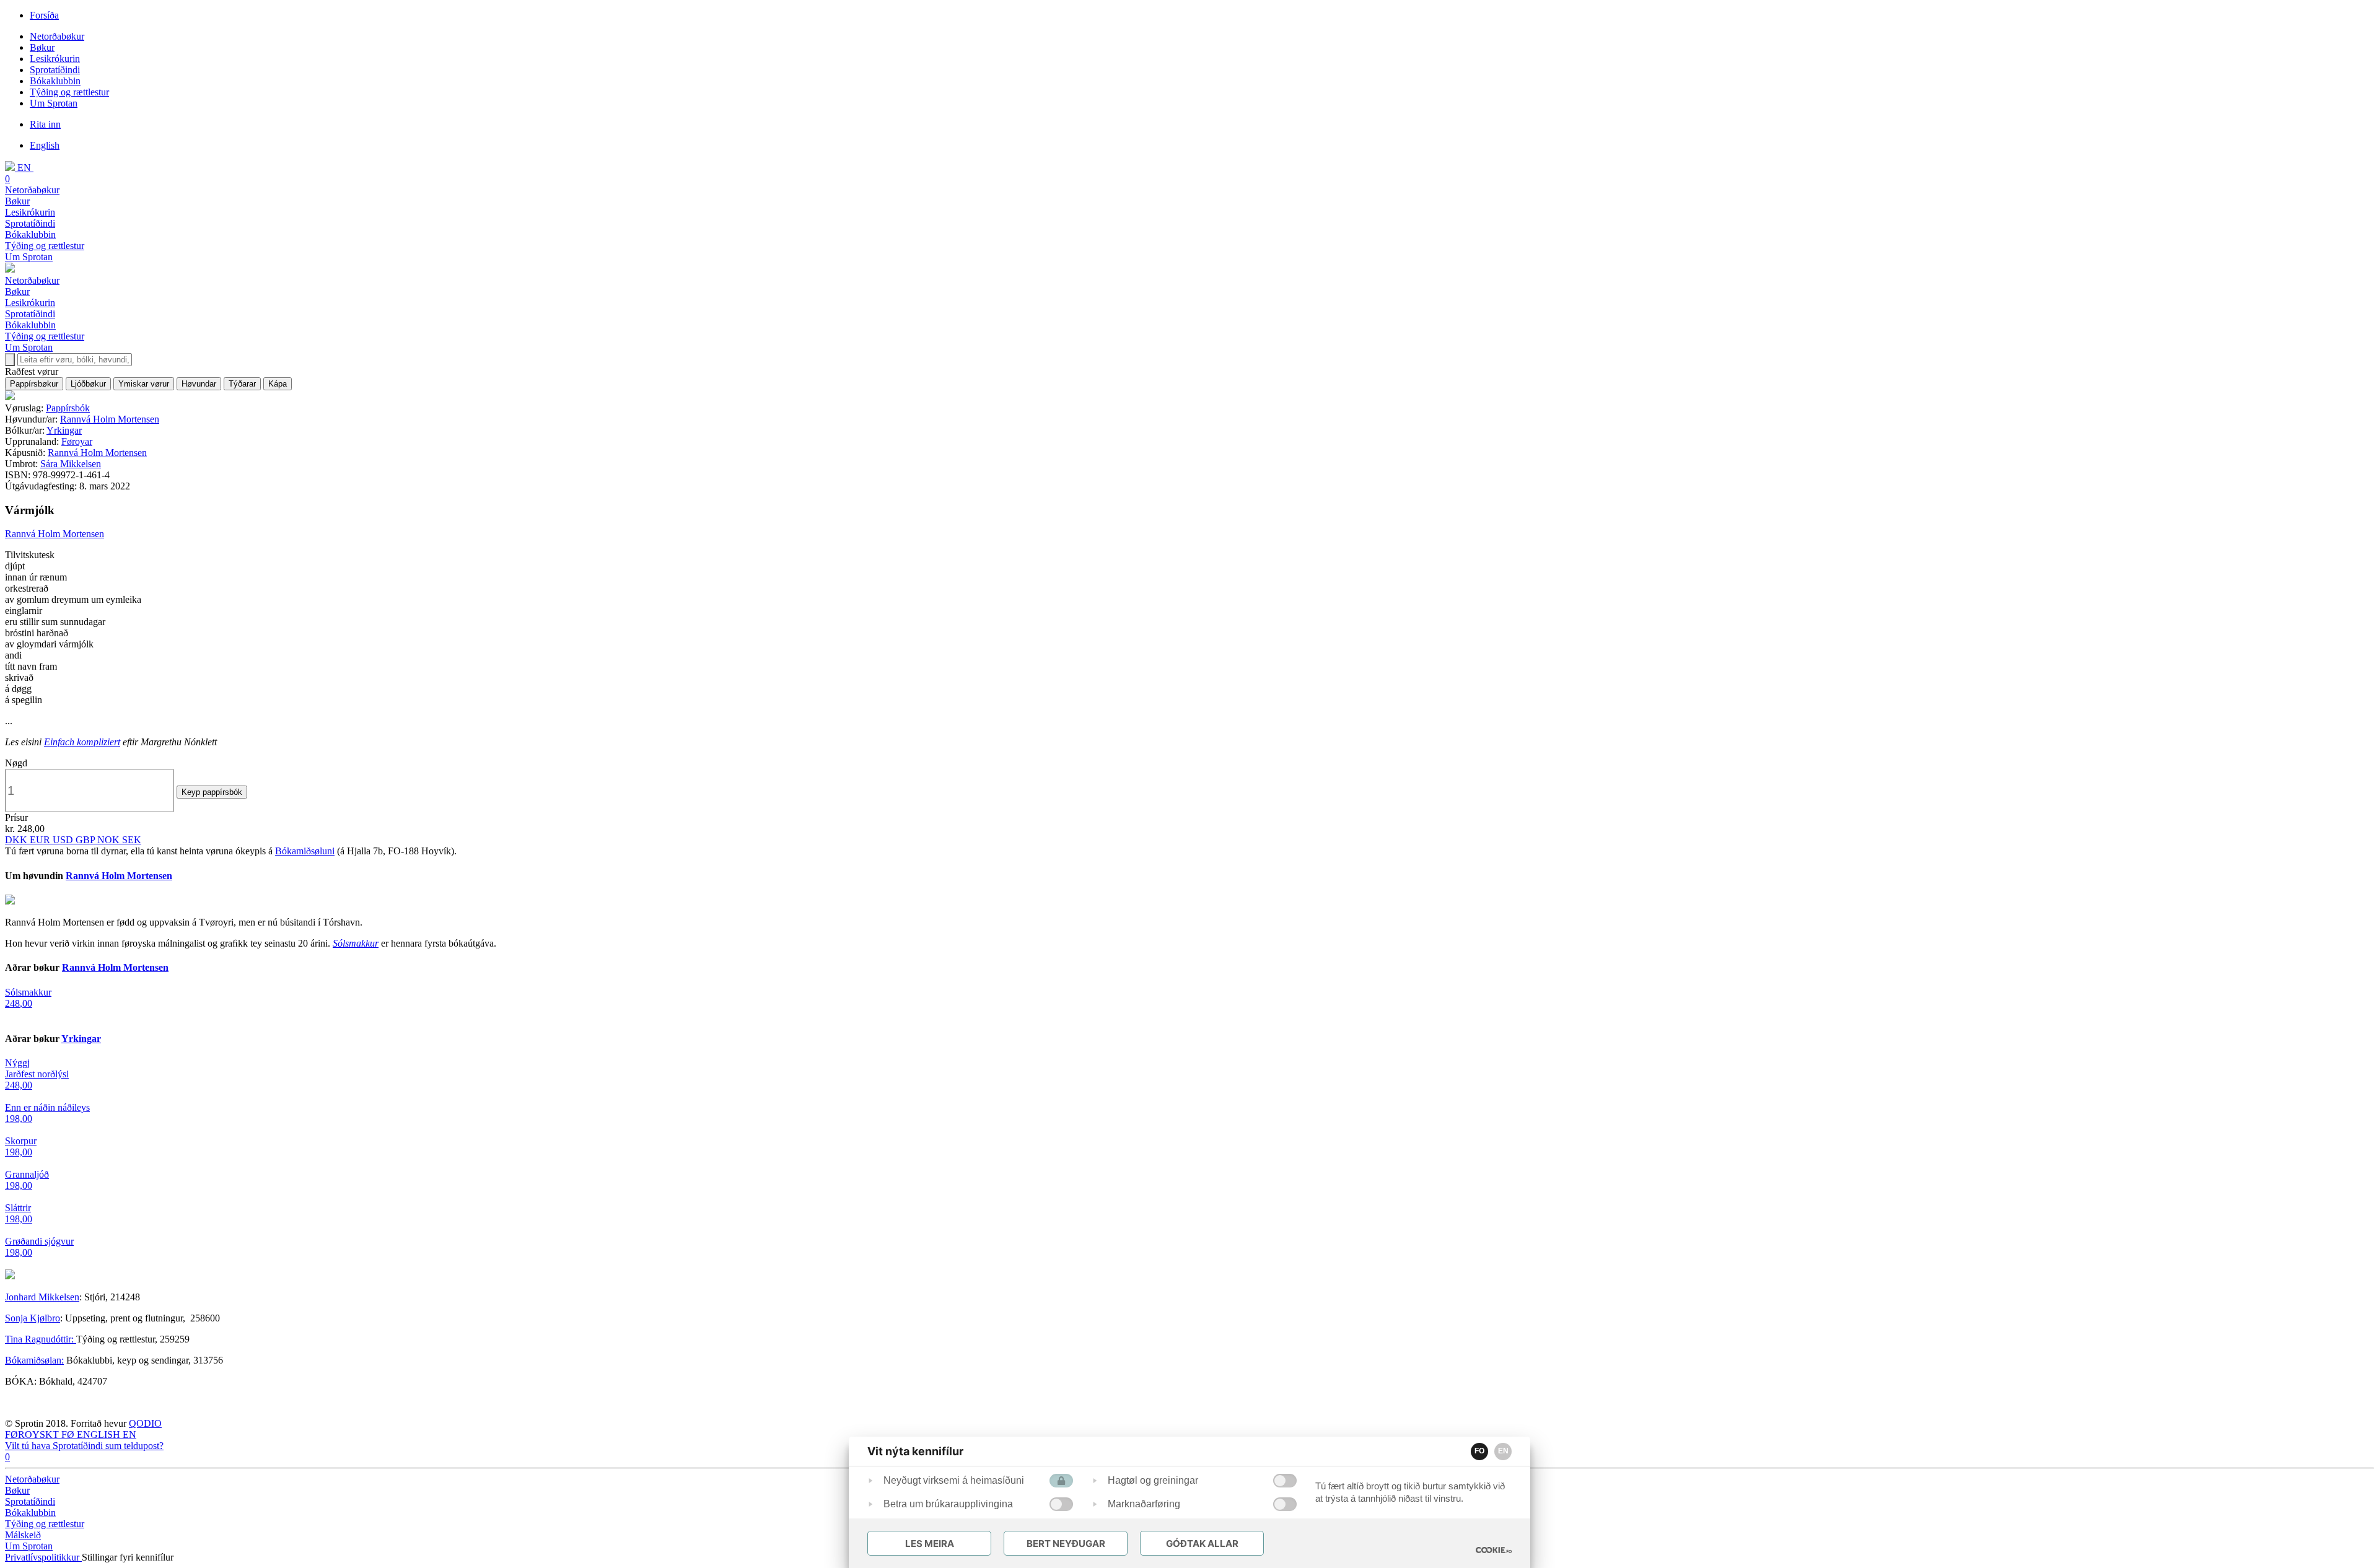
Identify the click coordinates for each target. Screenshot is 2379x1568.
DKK (17, 840)
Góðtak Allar (1202, 1544)
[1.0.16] (1494, 1550)
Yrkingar (64, 430)
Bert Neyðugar (1066, 1544)
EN (1503, 1451)
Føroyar (77, 441)
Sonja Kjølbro (33, 1318)
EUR (41, 840)
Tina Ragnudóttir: (41, 1339)
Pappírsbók (68, 408)
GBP (86, 840)
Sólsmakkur (356, 943)
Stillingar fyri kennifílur (128, 1557)
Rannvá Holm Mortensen (110, 419)
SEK (132, 840)
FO (1479, 1451)
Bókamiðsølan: (34, 1360)
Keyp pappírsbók (212, 792)
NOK (110, 840)
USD (64, 840)
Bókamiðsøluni (305, 851)
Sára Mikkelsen (71, 464)
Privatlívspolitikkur (43, 1557)
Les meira (930, 1544)
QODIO (145, 1423)
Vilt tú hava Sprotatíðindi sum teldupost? (84, 1446)
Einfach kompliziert (82, 742)
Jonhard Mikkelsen (42, 1297)
